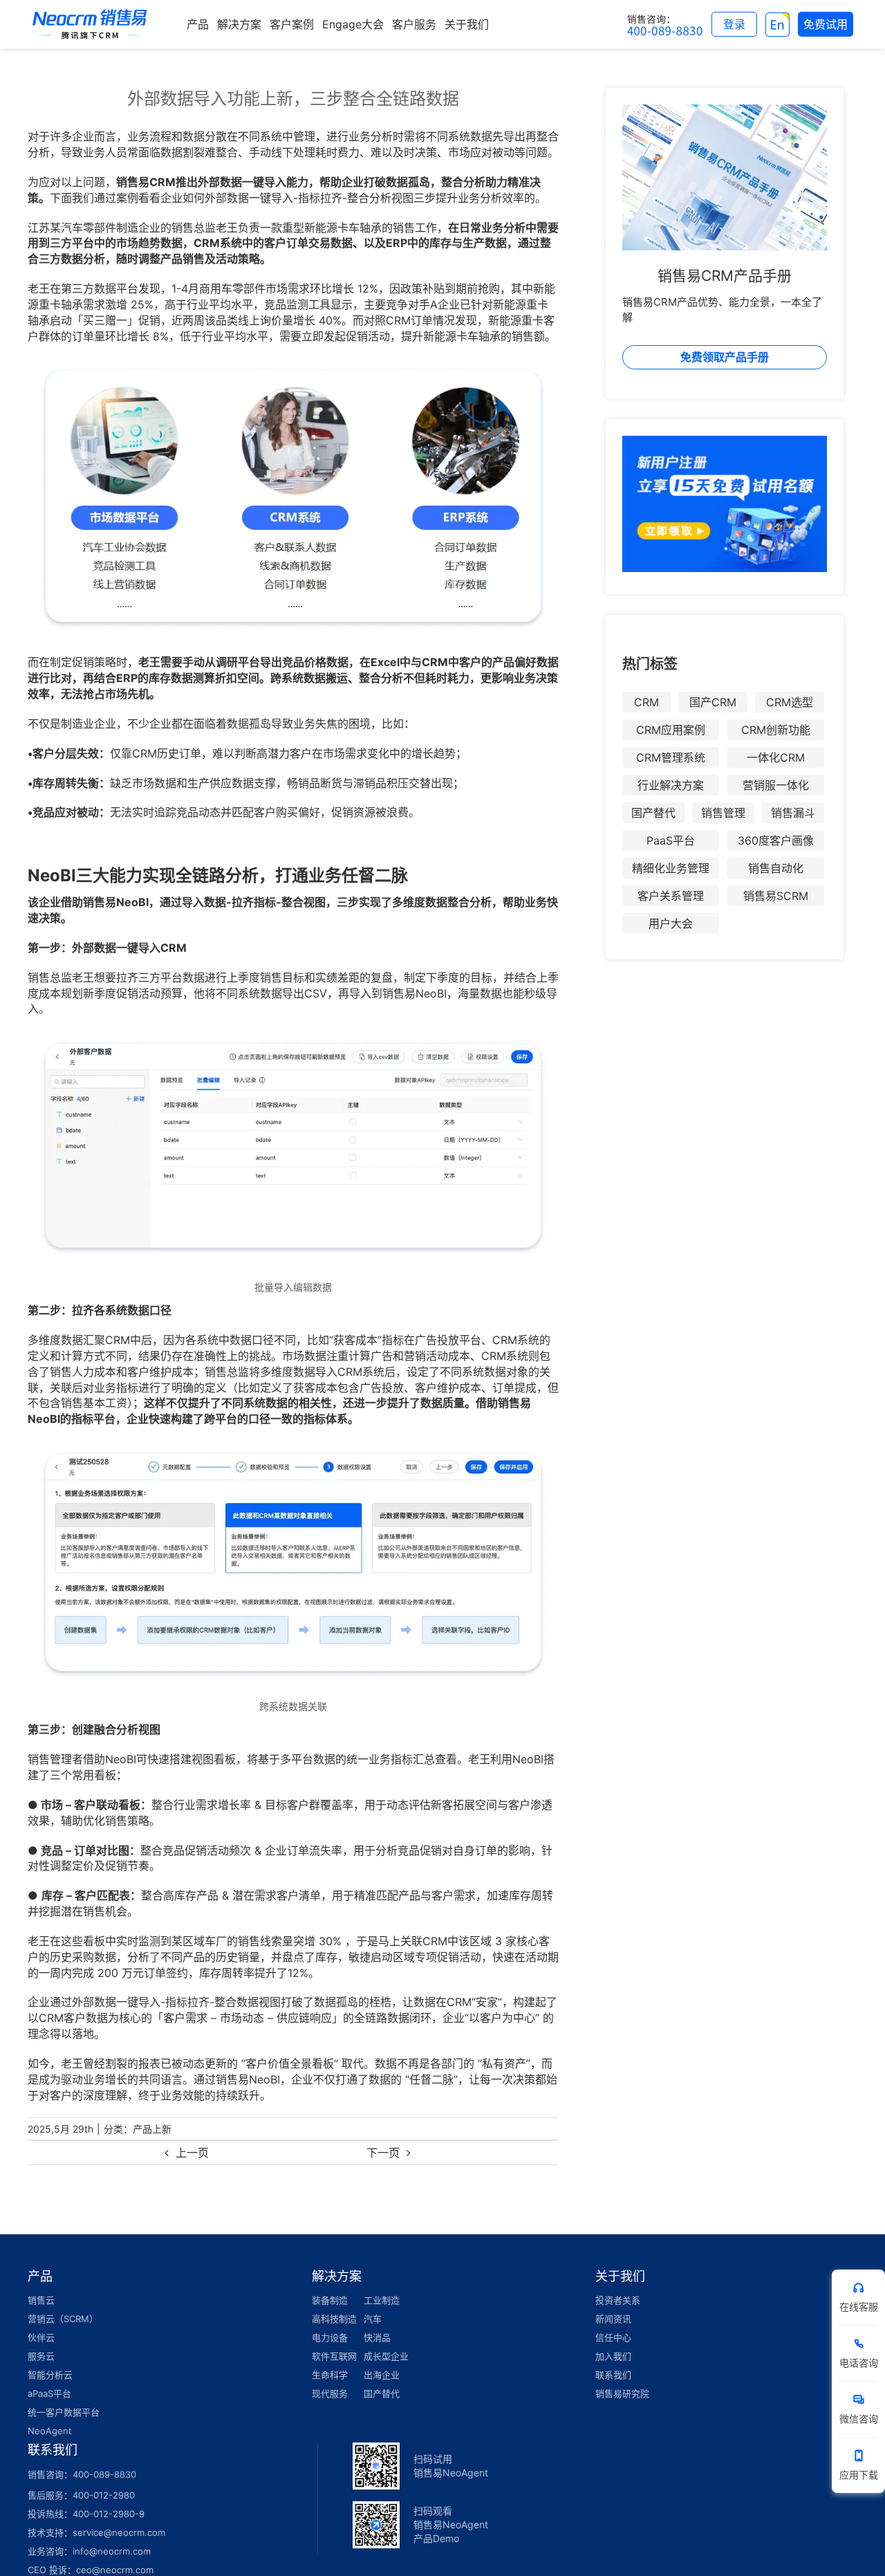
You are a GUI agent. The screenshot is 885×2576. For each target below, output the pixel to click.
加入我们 (613, 2356)
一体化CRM (776, 757)
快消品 (377, 2337)
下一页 (383, 2153)
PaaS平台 (671, 840)
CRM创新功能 (776, 730)
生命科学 (330, 2375)
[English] (777, 24)
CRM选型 (790, 702)
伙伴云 (41, 2337)
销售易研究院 (622, 2393)
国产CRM (713, 702)
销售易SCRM (776, 896)
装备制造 (330, 2300)
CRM (646, 702)
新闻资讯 (613, 2319)
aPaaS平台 (49, 2393)
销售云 (41, 2300)
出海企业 (382, 2375)
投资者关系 (618, 2300)
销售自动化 (776, 868)
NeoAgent (50, 2431)
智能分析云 (50, 2375)
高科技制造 (334, 2319)
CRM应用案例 (671, 730)
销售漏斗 (793, 813)
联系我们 (613, 2375)
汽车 (373, 2319)
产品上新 (152, 2129)
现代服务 (330, 2393)
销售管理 (723, 813)
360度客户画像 (776, 840)
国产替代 (653, 813)
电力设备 (330, 2337)
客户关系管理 (671, 896)
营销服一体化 (776, 785)
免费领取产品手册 (725, 357)
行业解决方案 (671, 785)
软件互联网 (334, 2356)
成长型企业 (386, 2356)
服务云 (41, 2356)
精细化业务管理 (671, 868)
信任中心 (613, 2337)
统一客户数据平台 (64, 2412)
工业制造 (382, 2300)
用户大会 (671, 923)
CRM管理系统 (671, 757)
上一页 (192, 2153)
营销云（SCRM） (63, 2319)
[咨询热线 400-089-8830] (665, 24)
